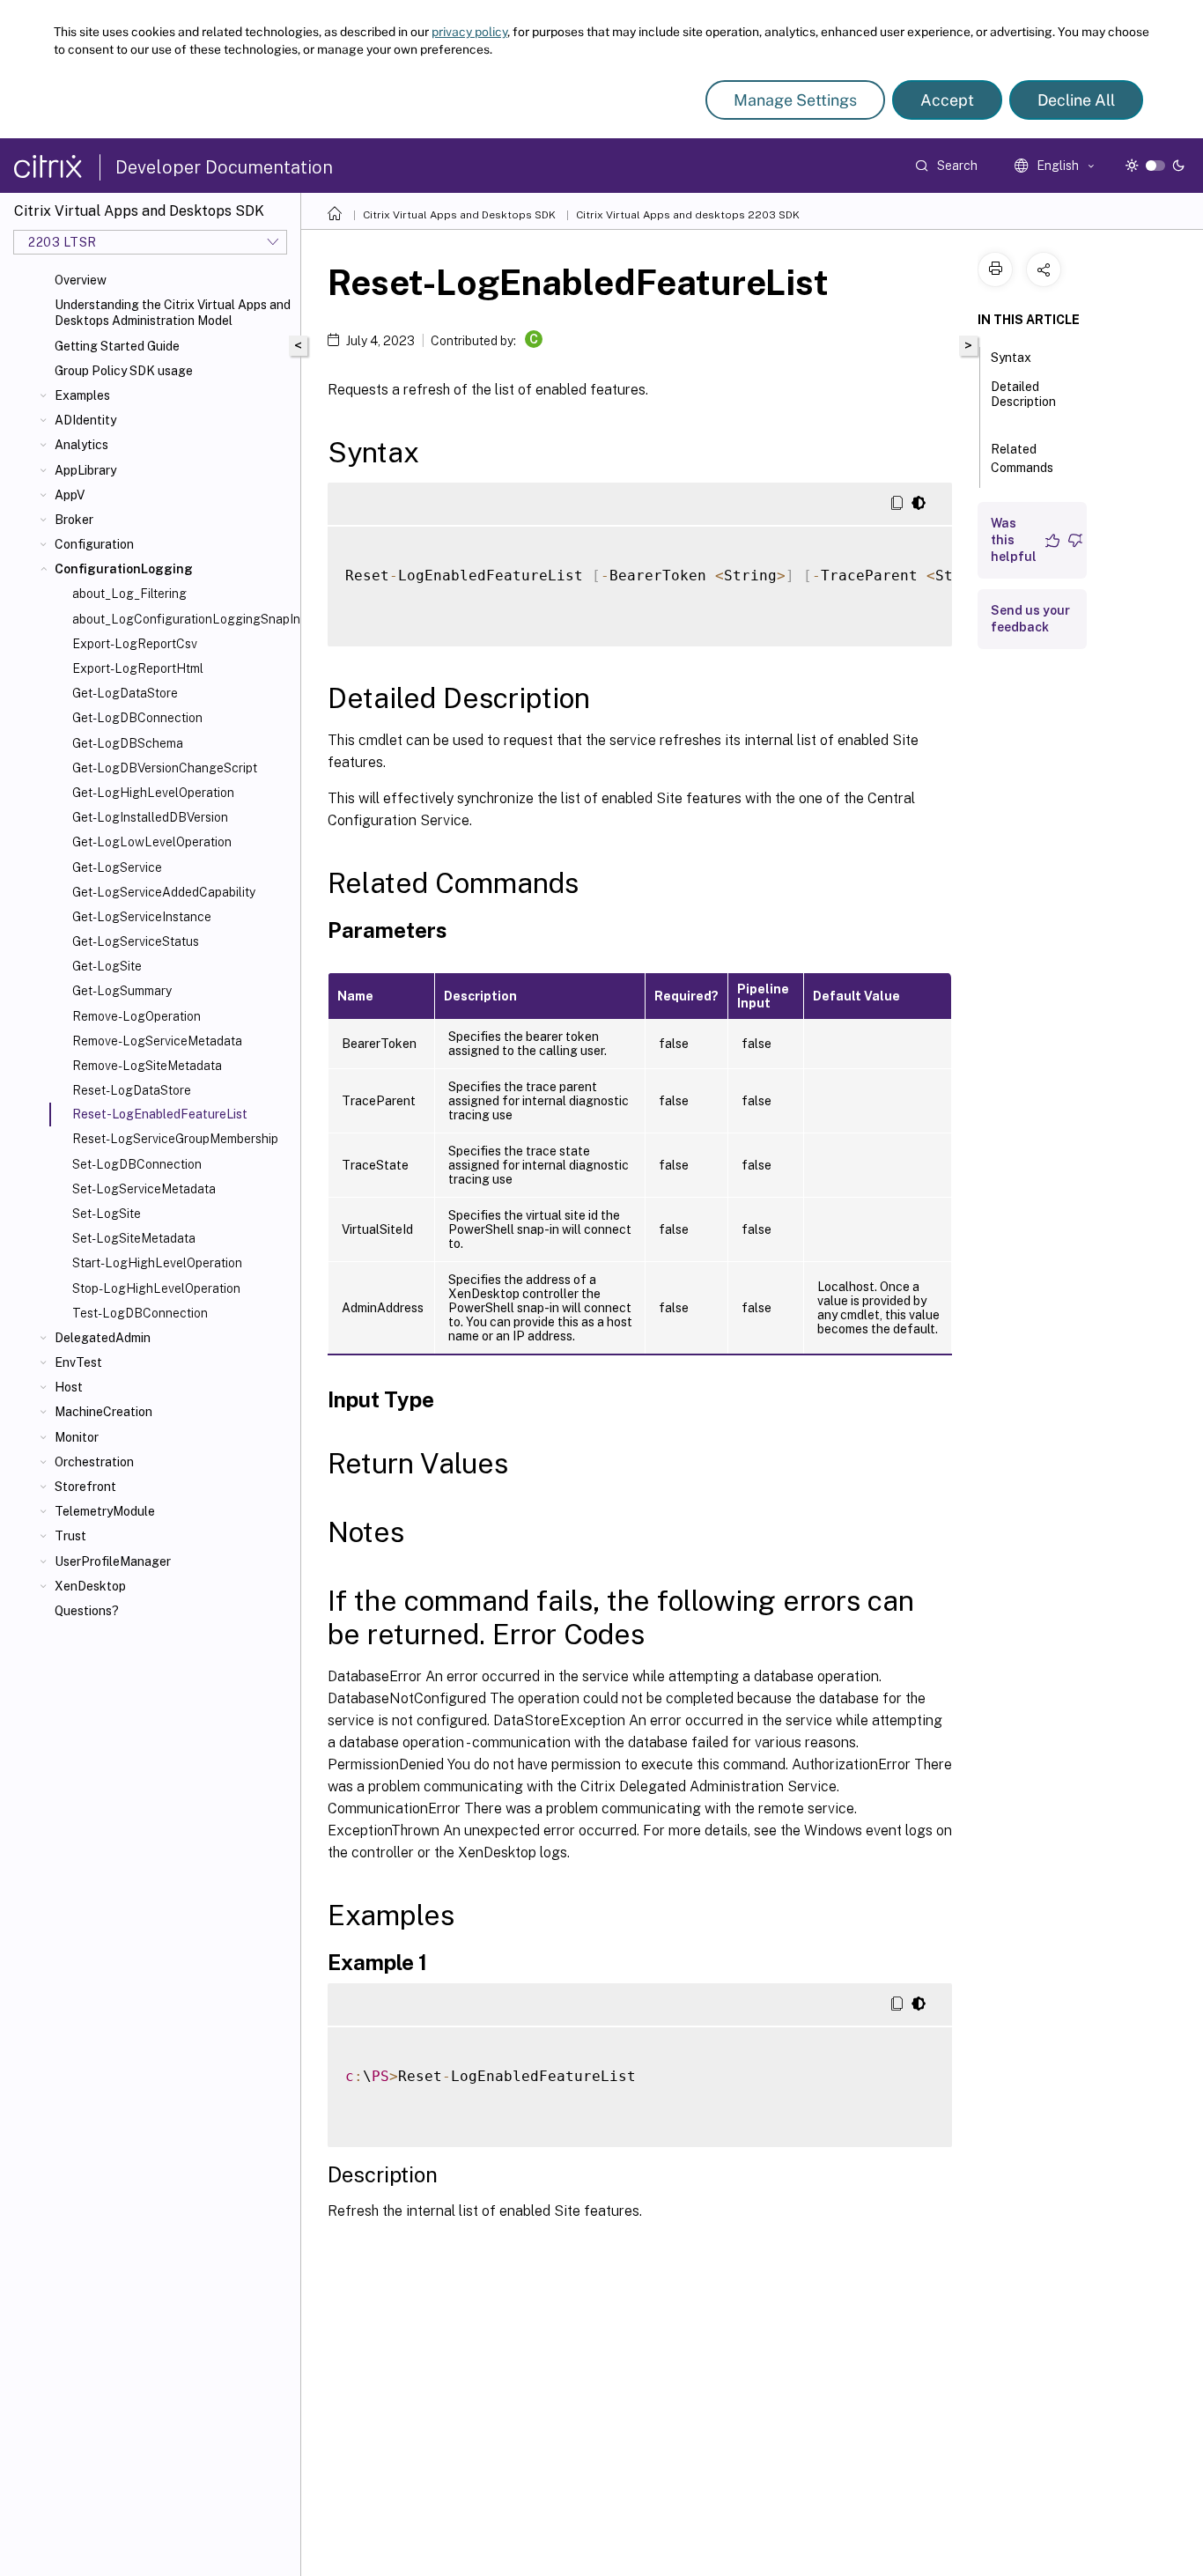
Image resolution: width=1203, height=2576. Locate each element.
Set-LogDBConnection (137, 1164)
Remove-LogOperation (137, 1016)
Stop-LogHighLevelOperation (156, 1288)
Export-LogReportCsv (135, 644)
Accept (947, 100)
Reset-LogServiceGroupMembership (175, 1139)
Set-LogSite (107, 1214)
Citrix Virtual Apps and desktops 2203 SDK (688, 215)
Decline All (1076, 100)
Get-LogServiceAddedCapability (164, 892)
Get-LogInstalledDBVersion (150, 817)
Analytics (81, 445)
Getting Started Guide (117, 346)
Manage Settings (795, 100)
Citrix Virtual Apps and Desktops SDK (459, 215)
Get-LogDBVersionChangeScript (165, 768)
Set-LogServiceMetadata (144, 1189)
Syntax (1011, 358)
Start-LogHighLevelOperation (157, 1263)
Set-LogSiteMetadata (134, 1238)
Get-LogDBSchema (128, 743)
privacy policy (469, 32)
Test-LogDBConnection (140, 1313)
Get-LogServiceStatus (136, 941)
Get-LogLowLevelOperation (152, 842)
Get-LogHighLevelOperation (153, 793)
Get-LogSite (107, 966)
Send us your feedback (1030, 619)
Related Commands (1022, 458)
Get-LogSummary (122, 991)
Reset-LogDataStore (132, 1090)
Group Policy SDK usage (124, 371)
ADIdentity (85, 420)
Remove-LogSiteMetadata (147, 1066)
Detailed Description (1023, 394)
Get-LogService (117, 867)
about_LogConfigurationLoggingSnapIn (183, 619)
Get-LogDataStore (125, 693)
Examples (82, 395)
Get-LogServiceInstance (142, 917)
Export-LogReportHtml (138, 668)
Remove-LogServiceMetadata (157, 1041)
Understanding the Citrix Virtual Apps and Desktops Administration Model (173, 313)
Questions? (87, 1611)
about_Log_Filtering (129, 594)
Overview (81, 280)
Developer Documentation (224, 167)
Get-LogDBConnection (137, 718)
